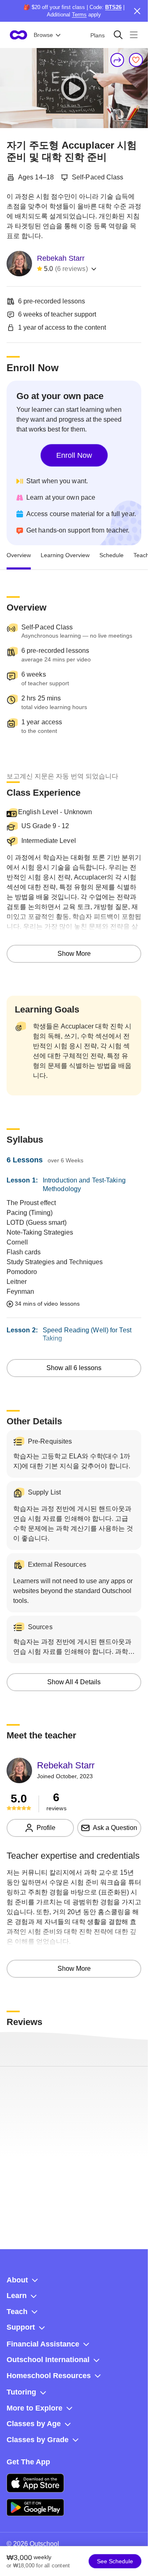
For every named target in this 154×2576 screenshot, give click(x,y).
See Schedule (115, 2561)
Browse (43, 35)
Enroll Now (74, 455)
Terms (79, 15)
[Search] (118, 35)
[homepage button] (18, 35)
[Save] (136, 60)
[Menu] (134, 35)
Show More (74, 954)
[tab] (19, 555)
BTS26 (113, 7)
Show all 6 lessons (74, 1368)
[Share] (117, 60)
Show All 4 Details (74, 1682)
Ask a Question (115, 1828)
